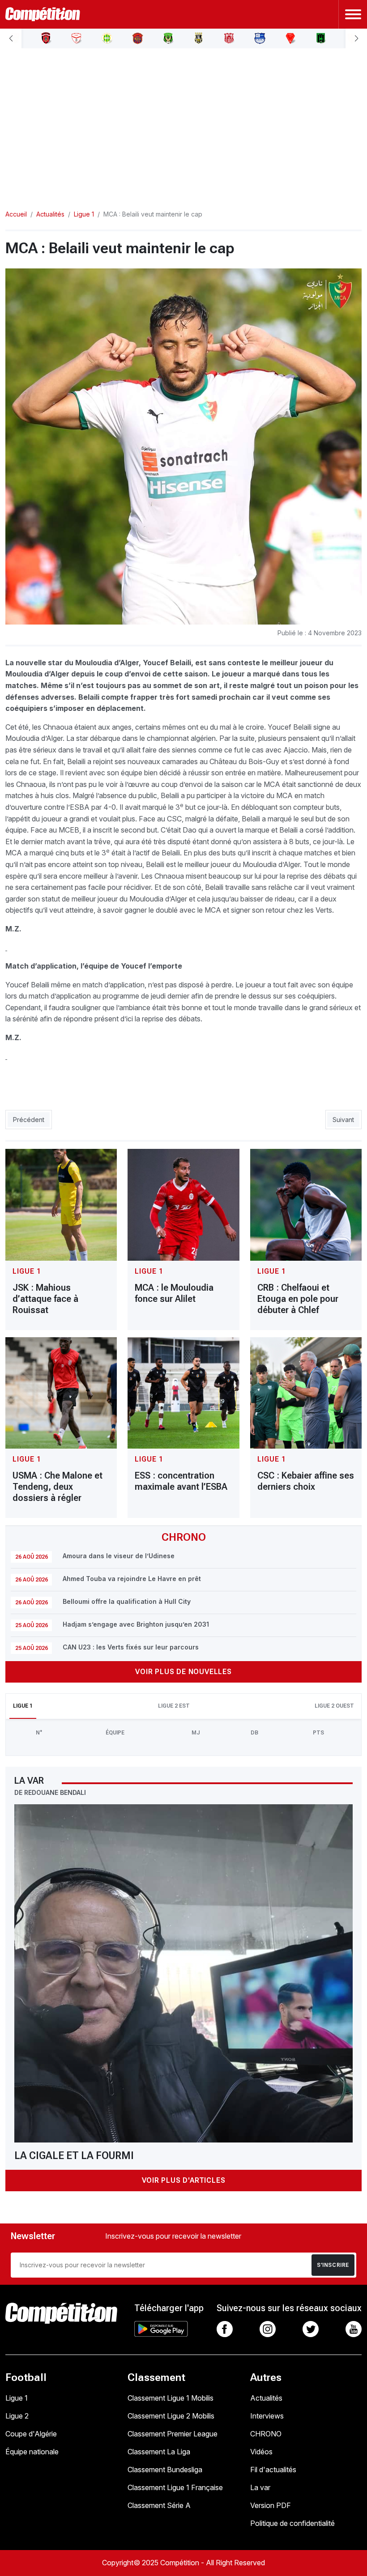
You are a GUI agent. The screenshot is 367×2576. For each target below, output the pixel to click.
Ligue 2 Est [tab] (174, 1706)
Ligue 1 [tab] (23, 1706)
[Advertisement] (183, 122)
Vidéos (261, 2452)
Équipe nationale (32, 2452)
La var (260, 2487)
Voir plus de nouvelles (183, 1672)
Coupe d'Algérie (31, 2434)
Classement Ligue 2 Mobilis (171, 2416)
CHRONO (266, 2434)
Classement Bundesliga (165, 2470)
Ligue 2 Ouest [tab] (334, 1706)
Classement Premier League (173, 2434)
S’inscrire (333, 2265)
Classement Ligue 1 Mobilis (171, 2398)
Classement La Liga (159, 2452)
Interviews (267, 2416)
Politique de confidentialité (292, 2523)
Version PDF (271, 2505)
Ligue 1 (17, 2398)
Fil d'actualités (273, 2470)
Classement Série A (159, 2505)
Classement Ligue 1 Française (175, 2487)
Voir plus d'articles (184, 2180)
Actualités (266, 2398)
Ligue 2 (17, 2416)
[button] (11, 38)
